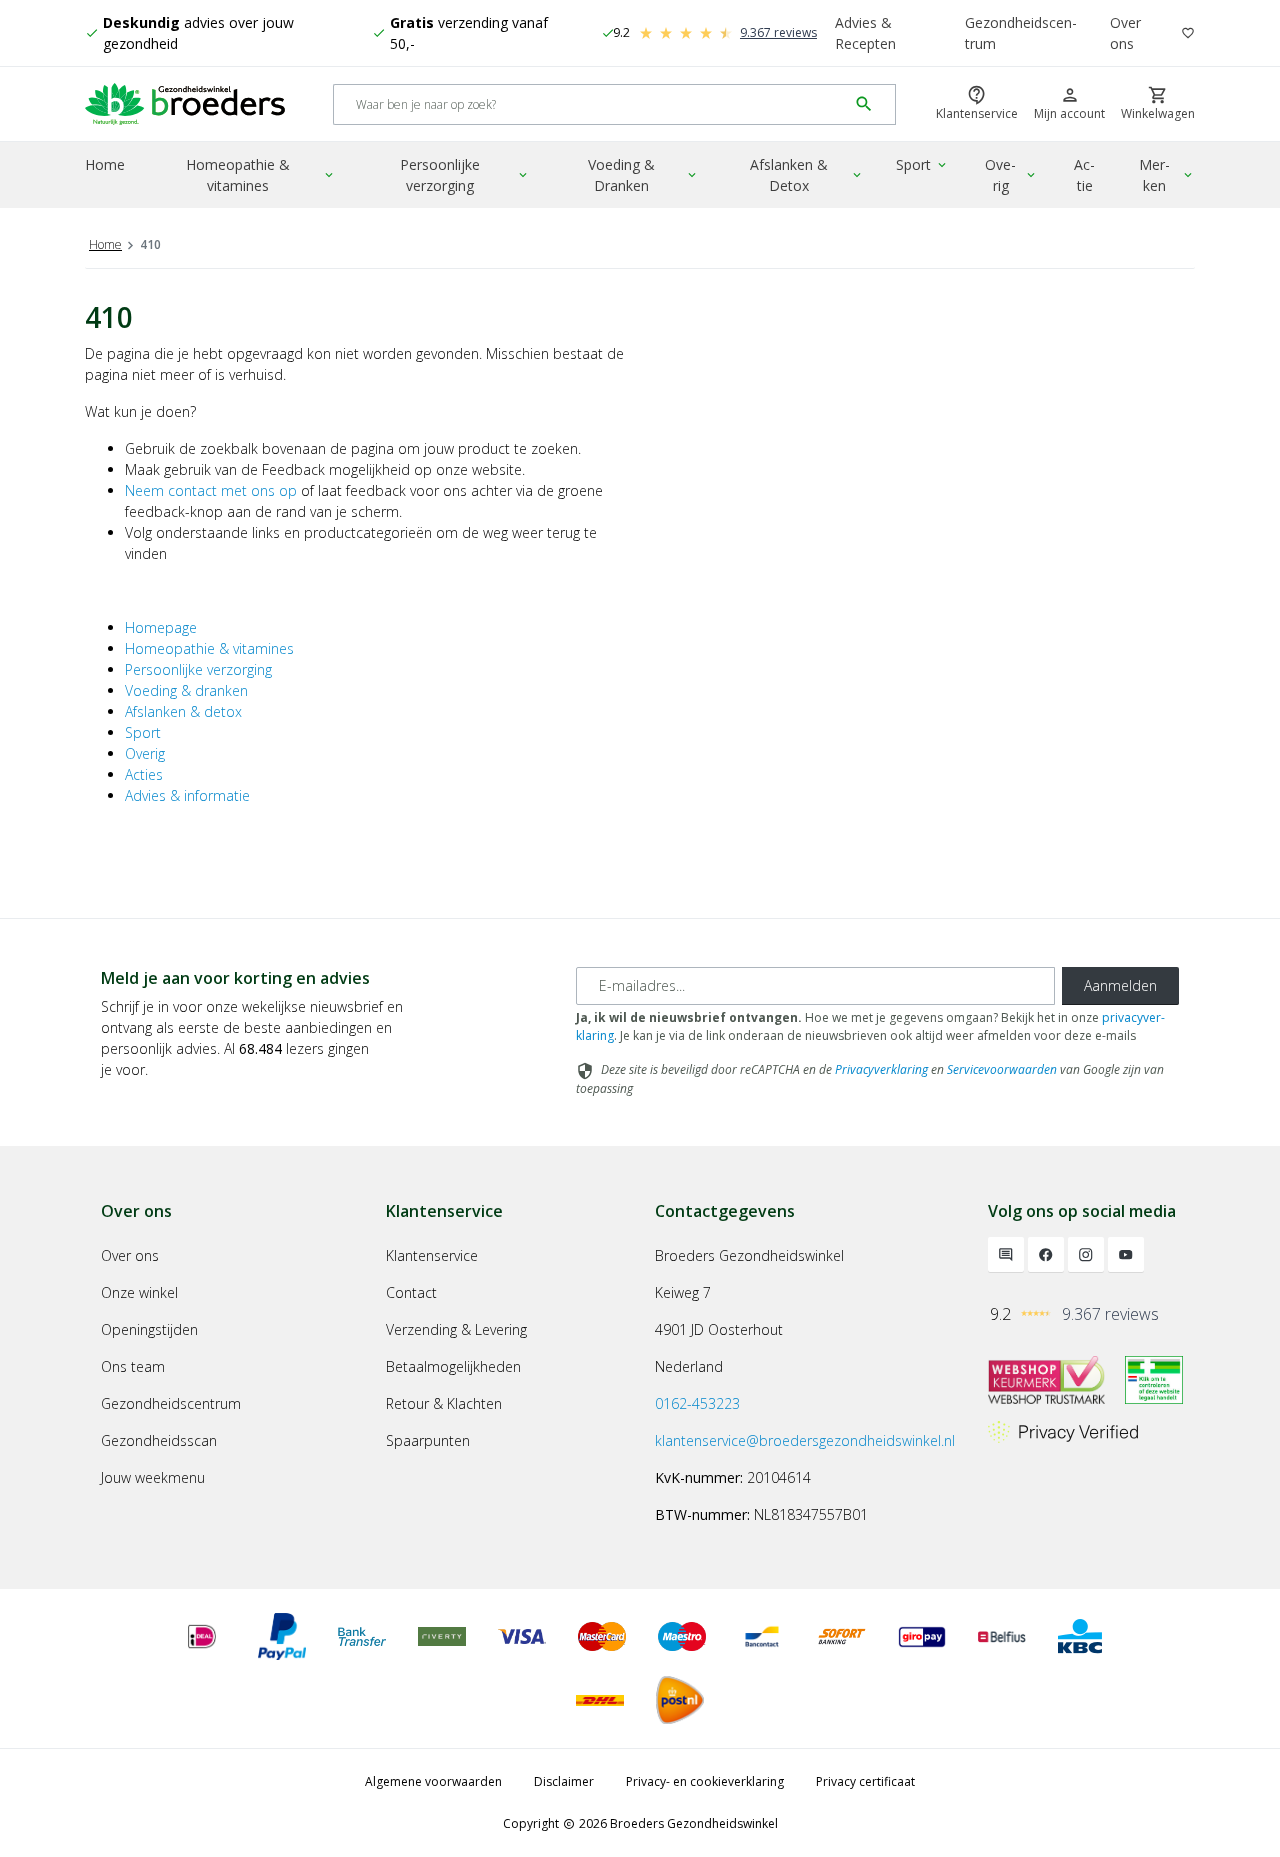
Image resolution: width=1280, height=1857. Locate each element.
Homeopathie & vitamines (261, 175)
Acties (144, 774)
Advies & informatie (187, 795)
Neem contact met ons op (211, 490)
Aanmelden (1120, 985)
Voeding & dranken (186, 690)
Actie (1084, 175)
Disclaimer (564, 1781)
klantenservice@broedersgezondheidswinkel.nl (805, 1440)
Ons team (133, 1366)
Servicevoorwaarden (1002, 1069)
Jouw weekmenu (153, 1477)
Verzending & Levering (456, 1329)
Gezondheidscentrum (1021, 33)
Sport (922, 164)
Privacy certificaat (865, 1781)
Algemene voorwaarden (433, 1781)
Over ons (1125, 33)
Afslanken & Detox (807, 175)
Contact (411, 1292)
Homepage (161, 627)
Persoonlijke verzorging (465, 175)
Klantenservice (432, 1255)
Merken (1167, 175)
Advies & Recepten (865, 33)
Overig (1011, 175)
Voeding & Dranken (643, 175)
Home (105, 164)
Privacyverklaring (881, 1069)
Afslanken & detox (183, 711)
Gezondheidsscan (159, 1440)
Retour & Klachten (444, 1403)
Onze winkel (139, 1292)
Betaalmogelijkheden (453, 1366)
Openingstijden (149, 1329)
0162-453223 (697, 1403)
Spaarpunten (428, 1440)
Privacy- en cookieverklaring (705, 1781)
